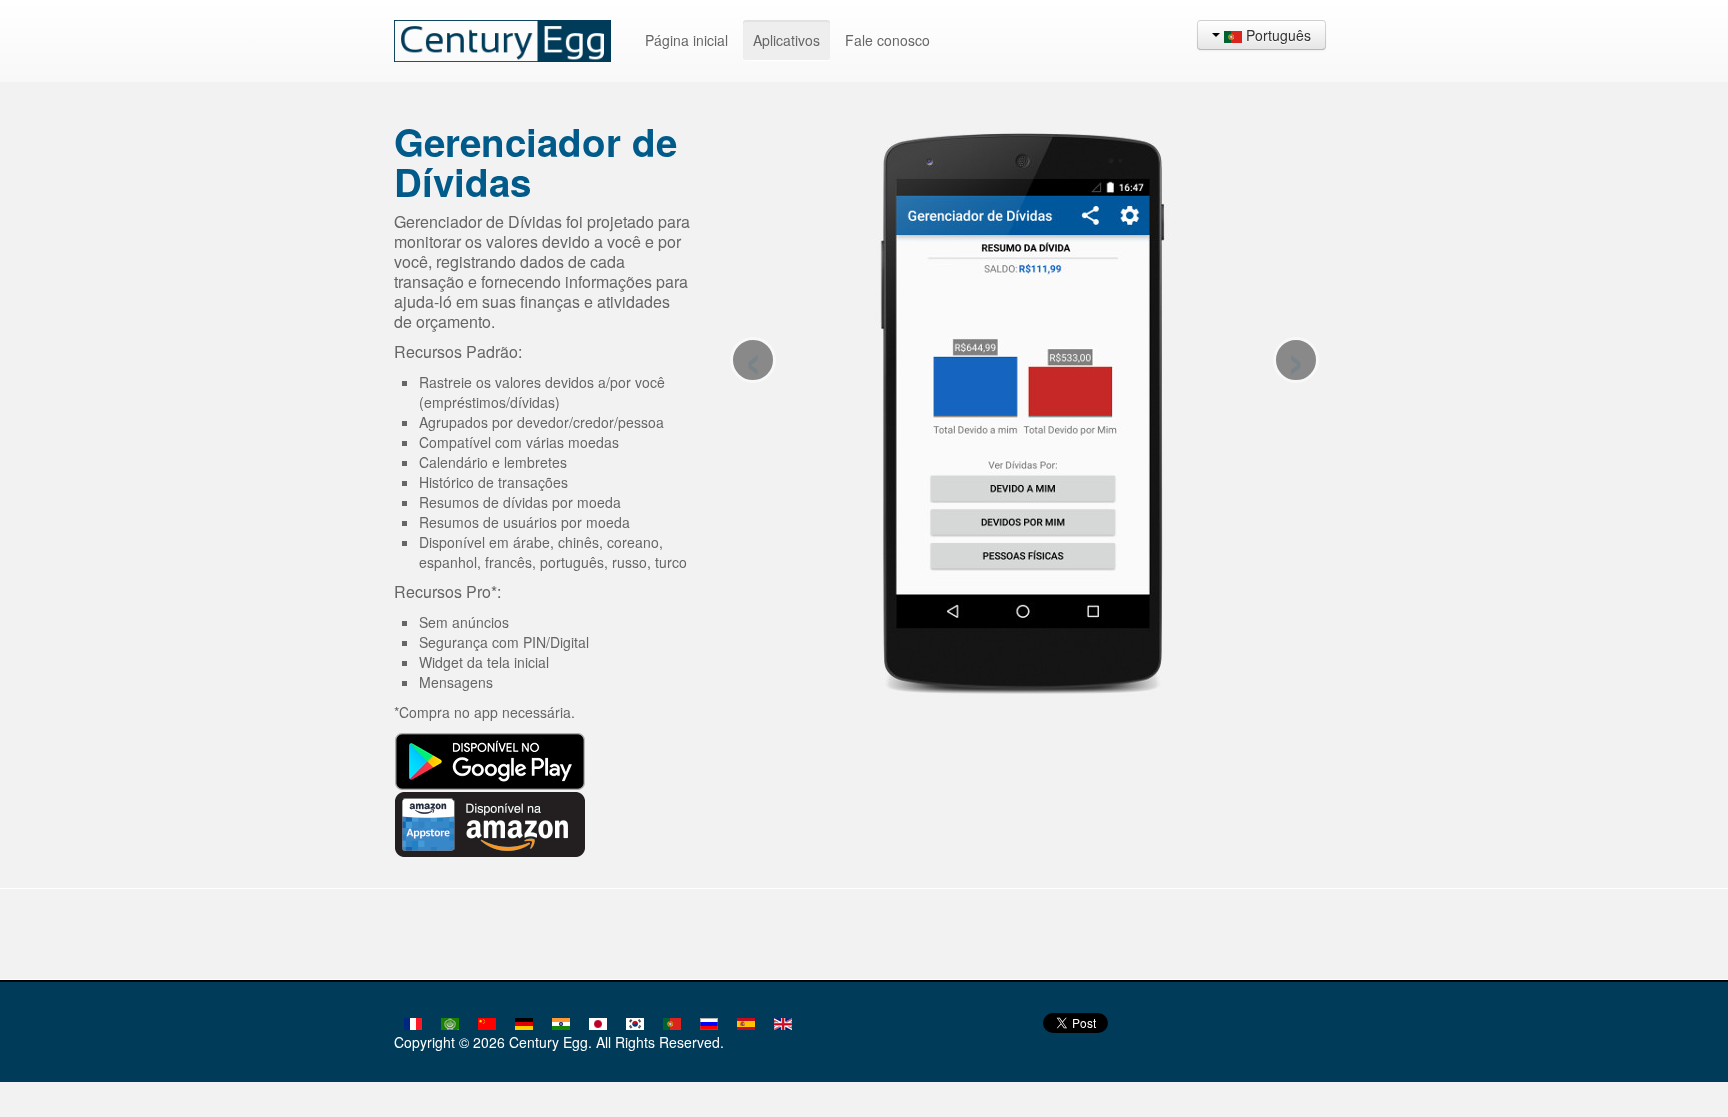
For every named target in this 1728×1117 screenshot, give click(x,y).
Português (1276, 35)
